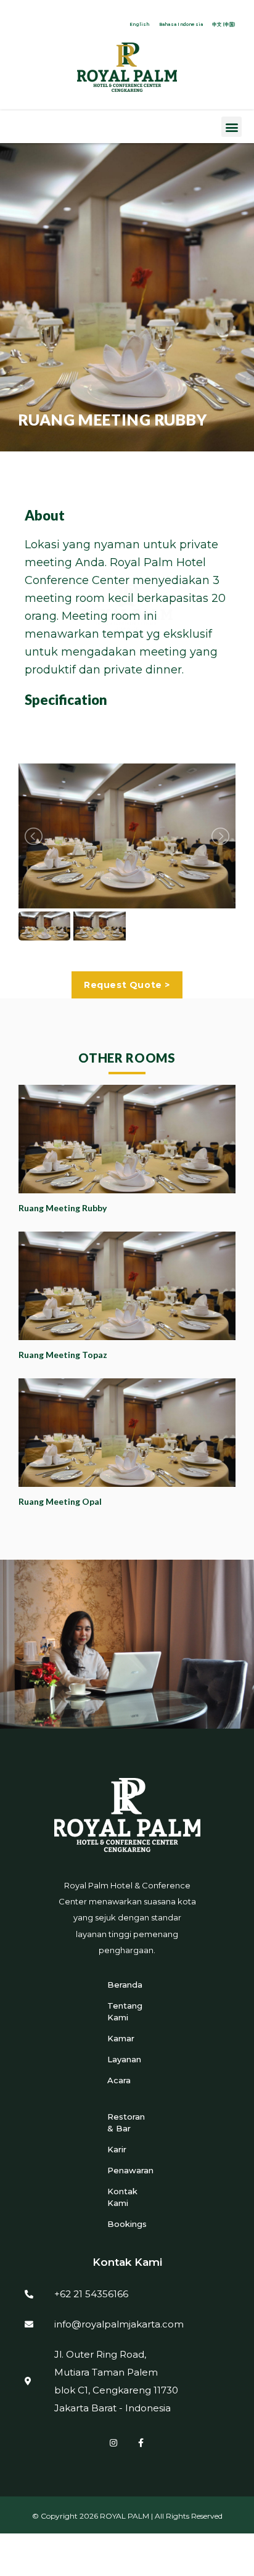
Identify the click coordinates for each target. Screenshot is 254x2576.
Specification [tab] (66, 700)
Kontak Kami (122, 2197)
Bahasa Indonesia (181, 24)
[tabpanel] (127, 607)
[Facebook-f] (141, 2443)
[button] (231, 127)
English (140, 24)
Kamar (121, 2038)
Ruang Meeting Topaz (63, 1355)
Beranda (125, 1985)
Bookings (127, 2224)
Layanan (124, 2059)
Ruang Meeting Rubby (63, 1208)
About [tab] (45, 515)
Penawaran (127, 2170)
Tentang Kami (125, 2011)
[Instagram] (113, 2443)
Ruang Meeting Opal (60, 1501)
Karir (117, 2149)
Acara (119, 2080)
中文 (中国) (224, 24)
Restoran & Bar (126, 2122)
